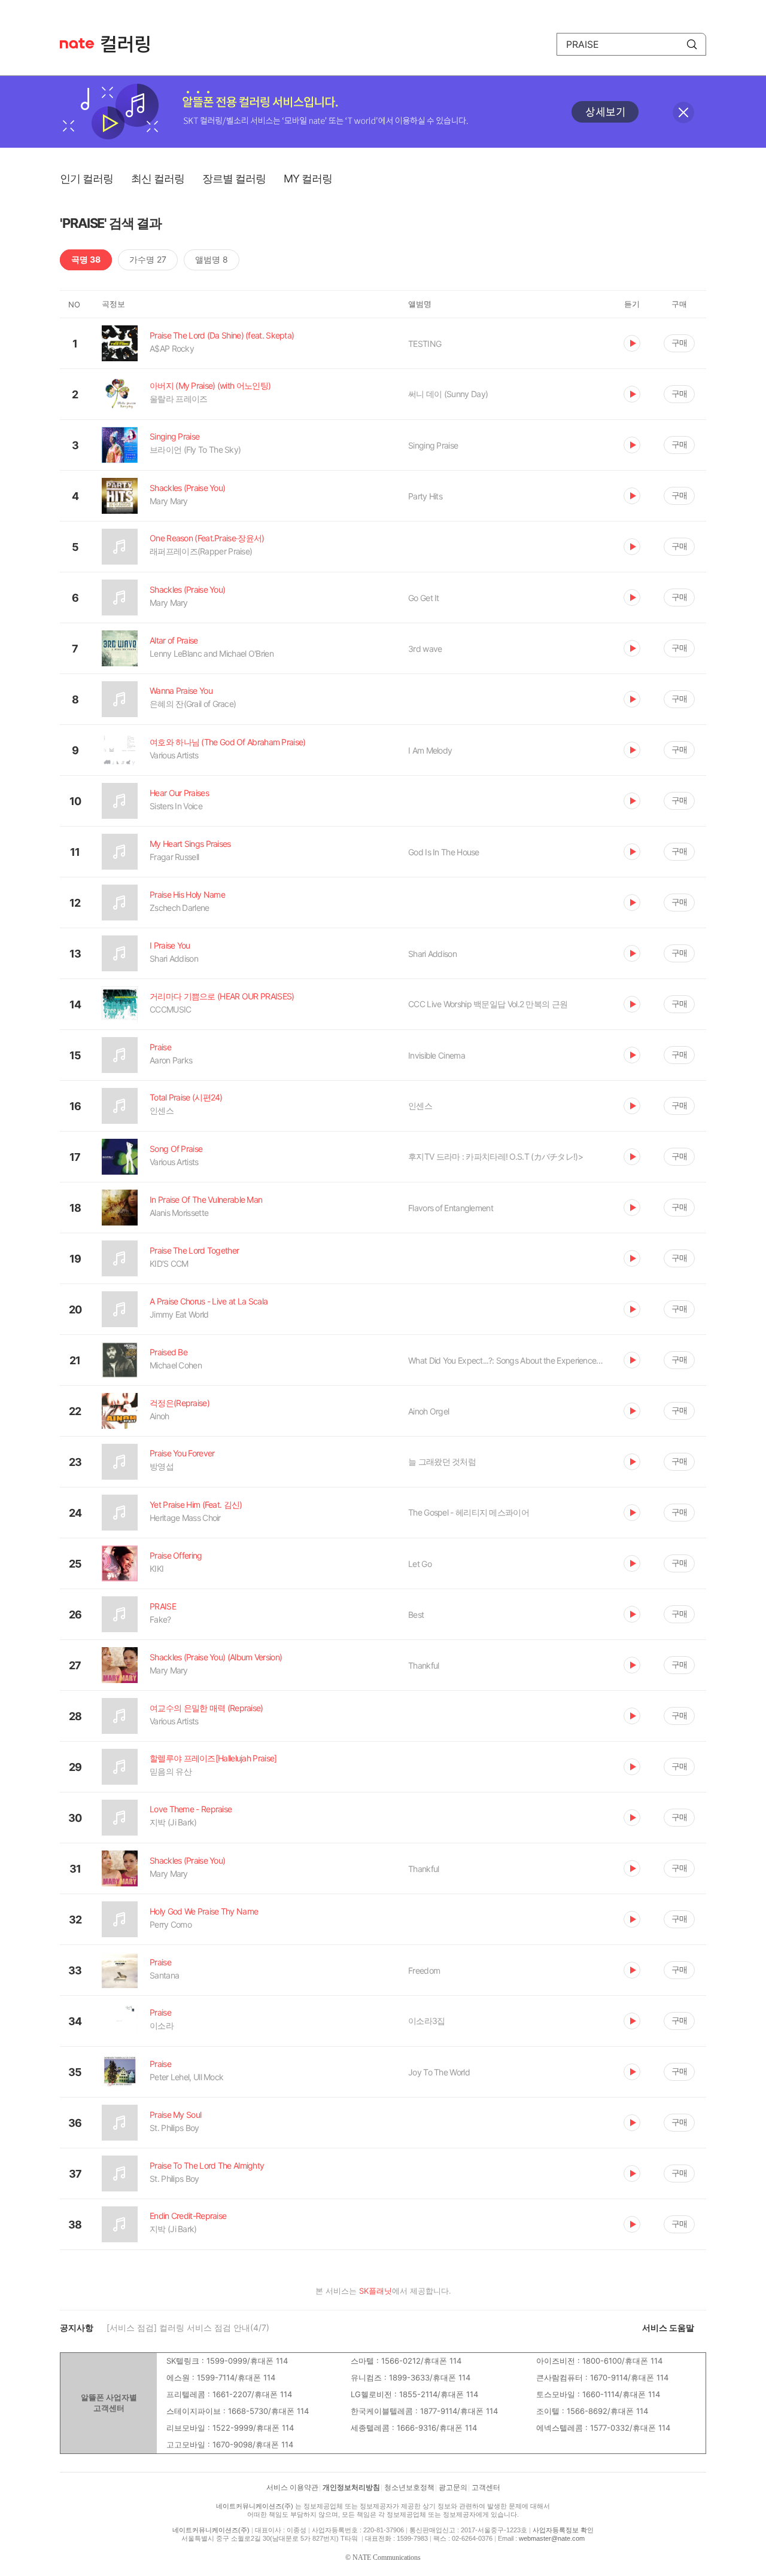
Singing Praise (433, 445)
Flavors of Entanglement (451, 1208)
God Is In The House (444, 852)
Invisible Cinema (437, 1055)
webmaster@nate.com (552, 2538)
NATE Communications (387, 2557)
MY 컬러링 (308, 179)
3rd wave (425, 649)
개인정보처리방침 (351, 2487)
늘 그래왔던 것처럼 (442, 1461)
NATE (77, 43)
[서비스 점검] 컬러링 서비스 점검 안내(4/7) (188, 2327)
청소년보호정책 (409, 2487)
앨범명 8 (212, 259)
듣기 (632, 343)
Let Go (420, 1564)
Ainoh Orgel (428, 1411)
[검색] (692, 44)
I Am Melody (430, 750)
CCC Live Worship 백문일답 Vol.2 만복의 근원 (488, 1004)
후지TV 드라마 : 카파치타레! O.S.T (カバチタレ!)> (496, 1156)
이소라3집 (427, 2021)
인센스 (420, 1106)
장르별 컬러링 (234, 179)
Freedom (424, 1970)
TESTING (425, 344)
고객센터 (486, 2487)
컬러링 (131, 44)
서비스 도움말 (668, 2327)
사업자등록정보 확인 (563, 2530)
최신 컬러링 (158, 179)
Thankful (423, 1665)
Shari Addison (432, 954)
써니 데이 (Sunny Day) (448, 394)
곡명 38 (86, 259)
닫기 (683, 112)
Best (416, 1615)
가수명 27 (148, 259)
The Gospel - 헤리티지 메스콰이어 (469, 1512)
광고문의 (453, 2487)
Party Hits (425, 496)
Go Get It (424, 598)
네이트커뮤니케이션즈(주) (255, 2506)
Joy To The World (439, 2072)
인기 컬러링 (86, 179)
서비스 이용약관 (292, 2487)
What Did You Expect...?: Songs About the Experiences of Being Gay (507, 1360)
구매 (679, 342)
